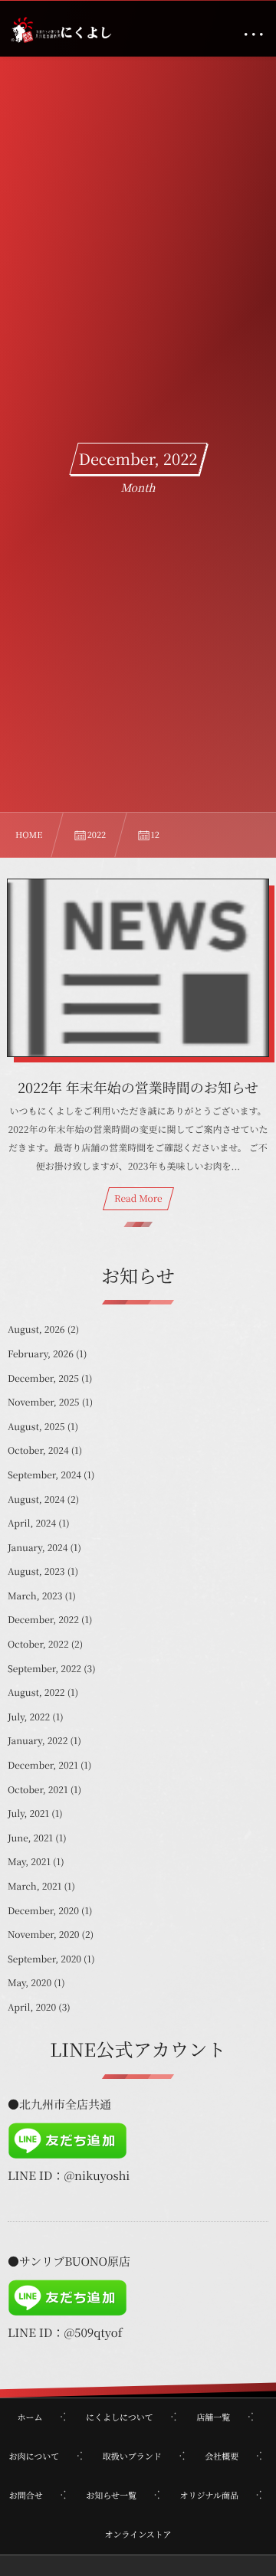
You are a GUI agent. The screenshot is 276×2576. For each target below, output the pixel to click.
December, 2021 (43, 1765)
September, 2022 (44, 1669)
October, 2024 (38, 1450)
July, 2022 (29, 1717)
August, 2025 (36, 1427)
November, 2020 (44, 1934)
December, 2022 (43, 1620)
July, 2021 (28, 1813)
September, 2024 (44, 1475)
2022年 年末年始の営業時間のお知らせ (138, 1088)
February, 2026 (41, 1354)
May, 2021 (29, 1862)
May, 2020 (30, 1983)
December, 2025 (43, 1378)
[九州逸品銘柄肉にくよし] (60, 31)
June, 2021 (30, 1838)
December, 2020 (43, 1911)
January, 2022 (38, 1741)
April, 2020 (32, 2007)
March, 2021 (34, 1886)
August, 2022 (36, 1692)
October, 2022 (38, 1644)
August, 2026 (36, 1329)
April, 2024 (32, 1523)
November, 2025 (44, 1402)
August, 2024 (36, 1499)
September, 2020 (44, 1959)
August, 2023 (36, 1571)
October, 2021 (38, 1790)
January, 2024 (38, 1548)
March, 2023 (35, 1596)
